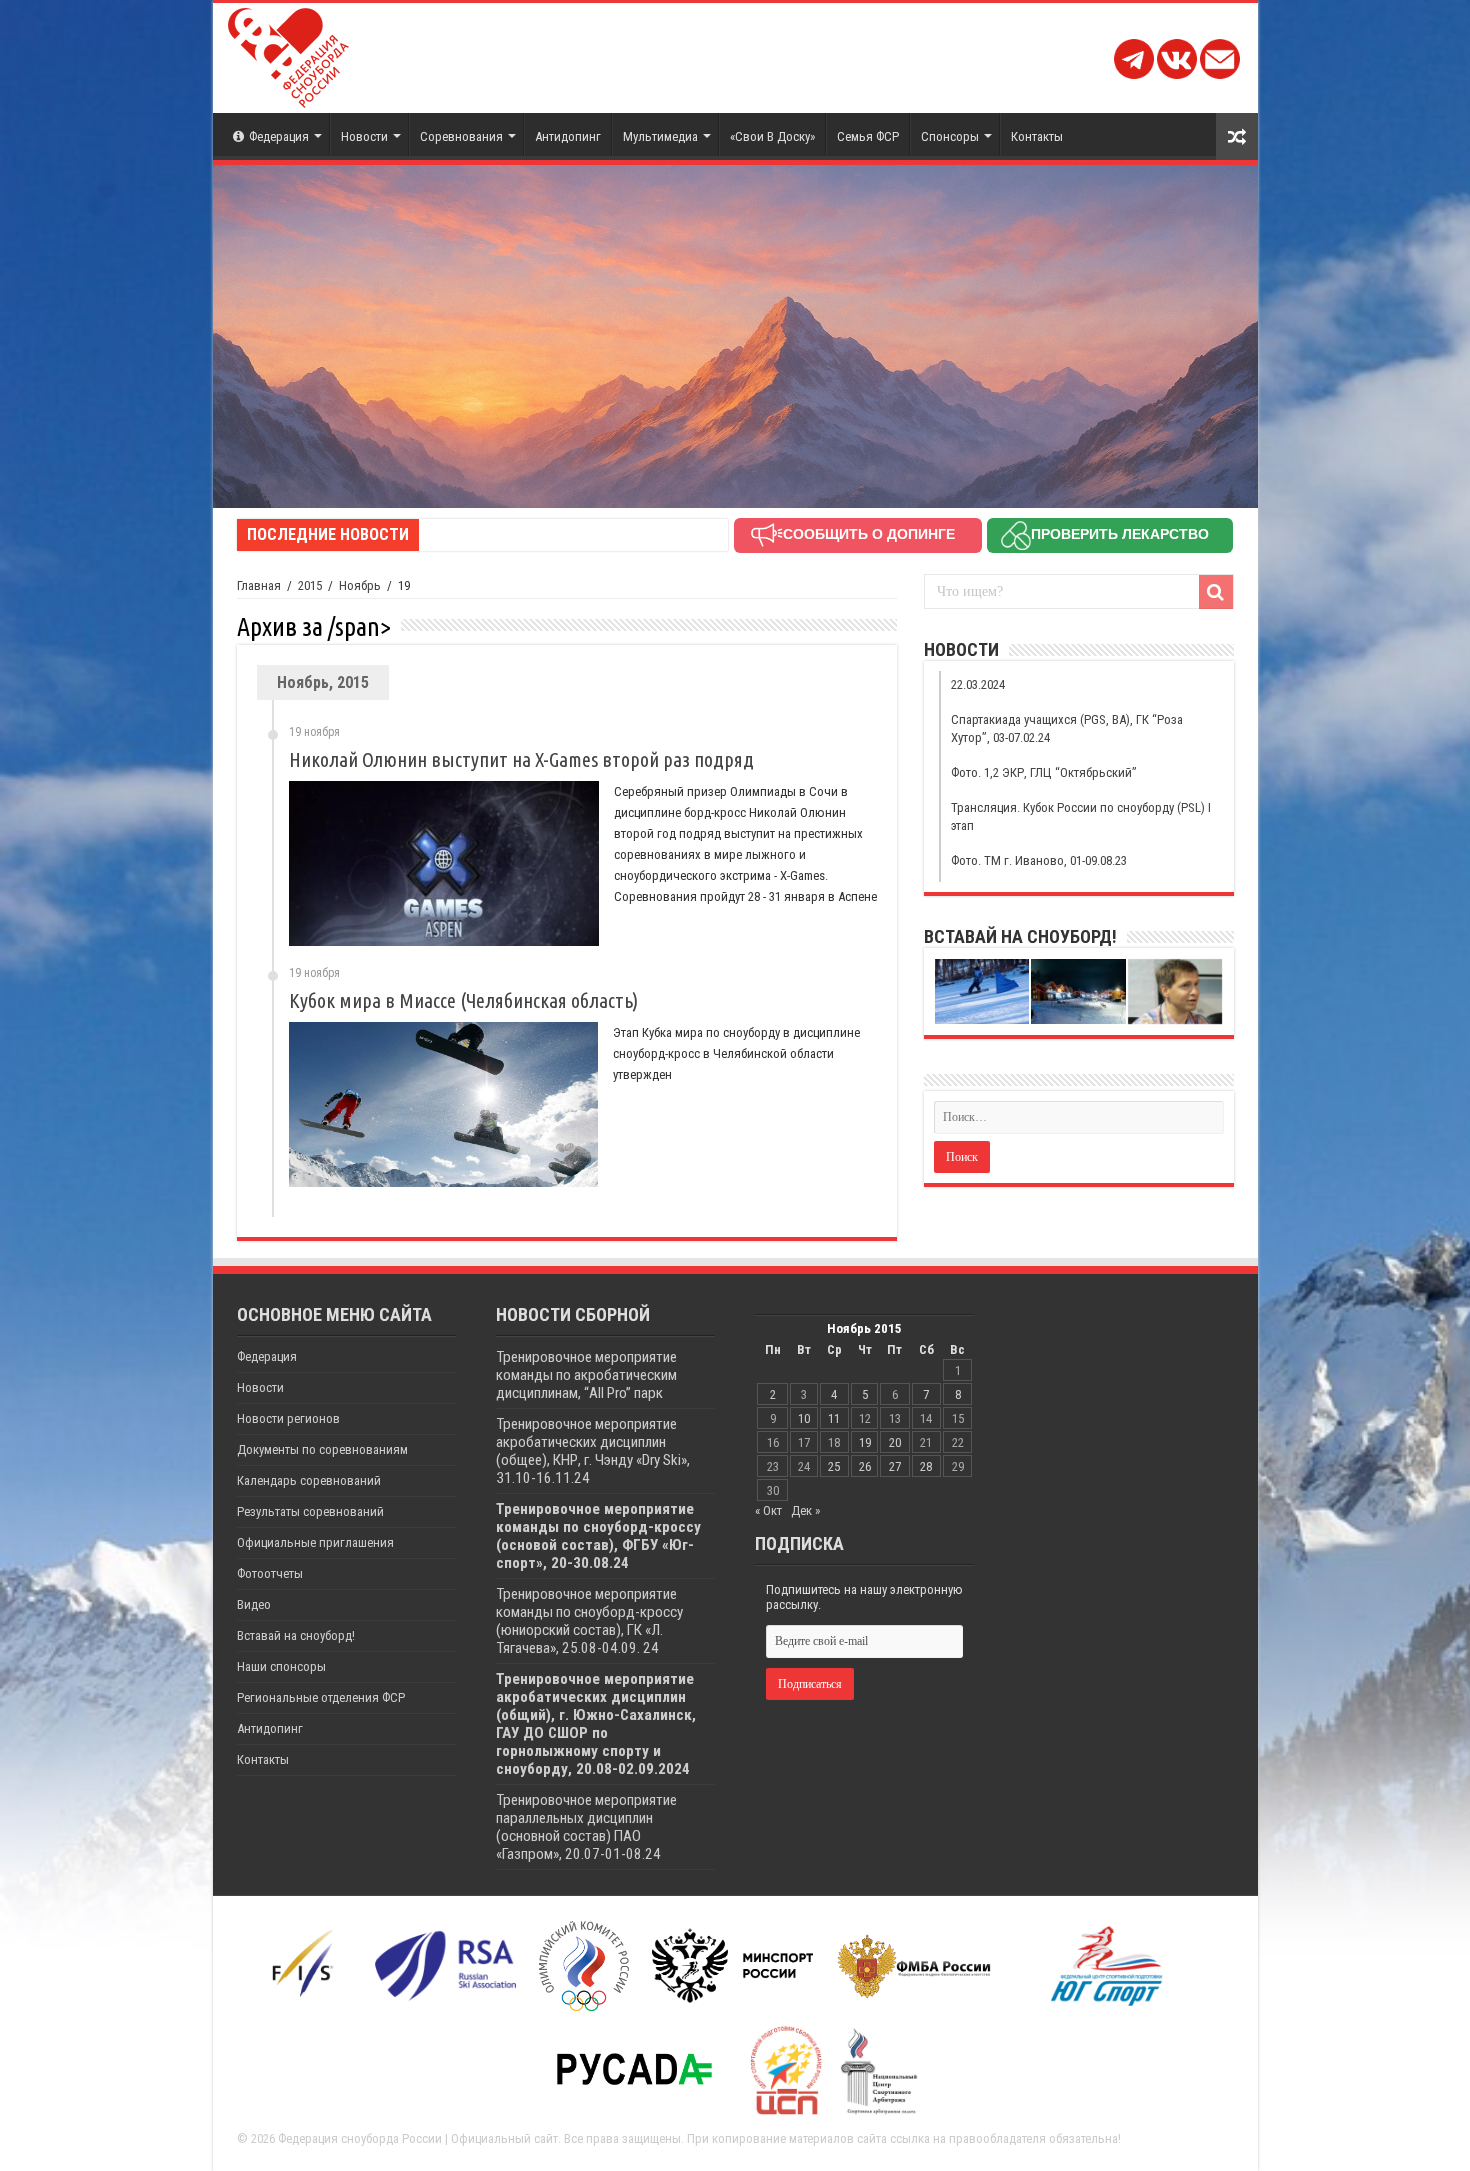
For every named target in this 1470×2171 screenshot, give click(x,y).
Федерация (279, 136)
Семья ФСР (868, 136)
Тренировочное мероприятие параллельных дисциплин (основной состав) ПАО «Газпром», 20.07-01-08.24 (586, 1827)
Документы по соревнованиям (322, 1449)
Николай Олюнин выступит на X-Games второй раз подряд (521, 759)
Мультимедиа (660, 136)
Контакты (1037, 136)
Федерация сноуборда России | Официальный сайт (418, 2138)
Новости (364, 136)
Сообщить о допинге (869, 534)
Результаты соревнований (310, 1511)
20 (895, 1442)
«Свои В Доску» (772, 136)
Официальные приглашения (315, 1542)
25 (834, 1466)
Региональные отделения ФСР (321, 1697)
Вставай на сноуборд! (296, 1635)
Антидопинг (568, 136)
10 (804, 1418)
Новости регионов (288, 1418)
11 (834, 1418)
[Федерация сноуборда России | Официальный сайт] (288, 54)
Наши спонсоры (281, 1666)
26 (865, 1466)
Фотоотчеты (270, 1573)
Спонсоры (950, 136)
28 (926, 1466)
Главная (259, 585)
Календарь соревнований (309, 1480)
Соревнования (461, 136)
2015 (310, 585)
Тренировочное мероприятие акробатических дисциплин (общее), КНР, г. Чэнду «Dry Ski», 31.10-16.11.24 (593, 1451)
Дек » (805, 1510)
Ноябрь (360, 585)
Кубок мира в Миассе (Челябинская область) (463, 1000)
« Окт (768, 1510)
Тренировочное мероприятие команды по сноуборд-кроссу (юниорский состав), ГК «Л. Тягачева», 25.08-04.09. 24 (589, 1621)
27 (895, 1466)
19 (865, 1442)
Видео (254, 1604)
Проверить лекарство (1120, 534)
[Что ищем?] (1216, 592)
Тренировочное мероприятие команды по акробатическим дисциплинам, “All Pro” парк (586, 1375)
